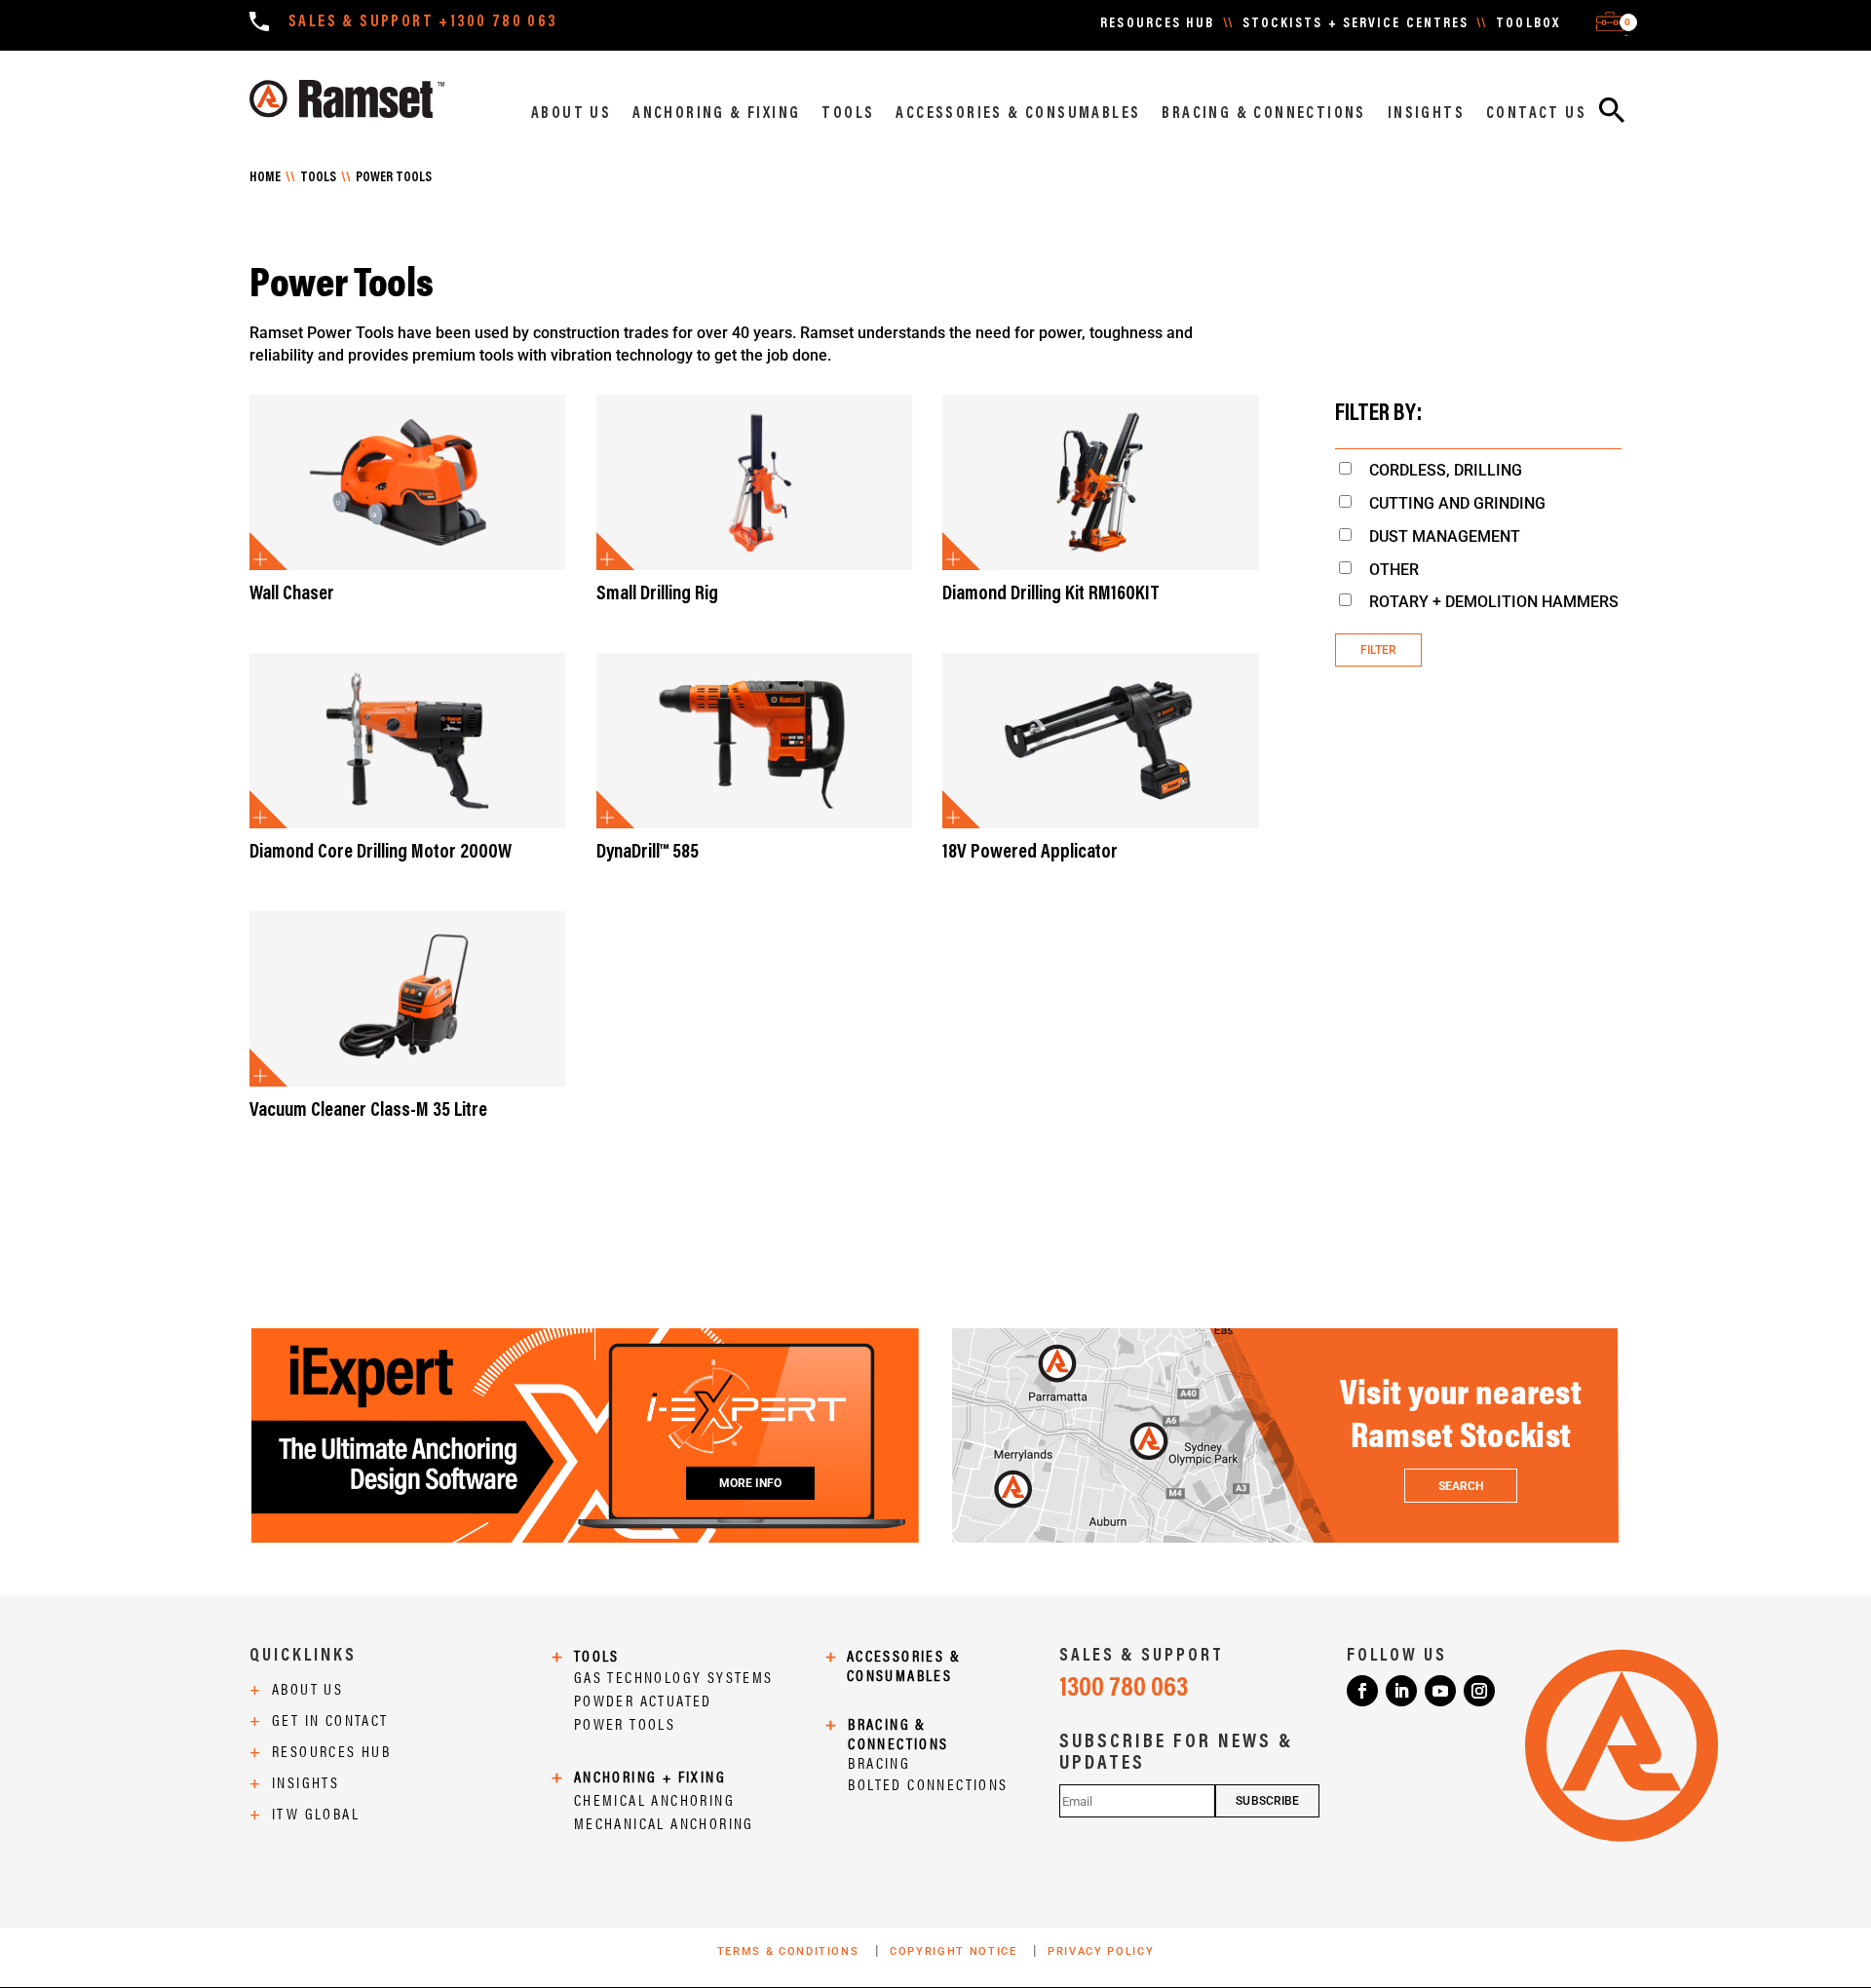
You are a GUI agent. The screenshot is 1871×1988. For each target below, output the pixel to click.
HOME (265, 178)
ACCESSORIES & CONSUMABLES (1018, 114)
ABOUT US (571, 114)
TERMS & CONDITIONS (790, 1951)
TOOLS (848, 114)
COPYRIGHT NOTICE (955, 1951)
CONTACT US (1536, 114)
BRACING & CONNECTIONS (1263, 114)
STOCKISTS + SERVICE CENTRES (1356, 24)
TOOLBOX (1528, 24)
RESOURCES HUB (1157, 24)
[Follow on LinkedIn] (1401, 1691)
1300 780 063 (1124, 1689)
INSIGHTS (1426, 114)
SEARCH (1461, 1486)
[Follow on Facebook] (1362, 1691)
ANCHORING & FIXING (716, 114)
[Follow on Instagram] (1479, 1691)
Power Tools (394, 178)
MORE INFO (751, 1483)
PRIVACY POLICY (1101, 1951)
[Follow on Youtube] (1440, 1691)
